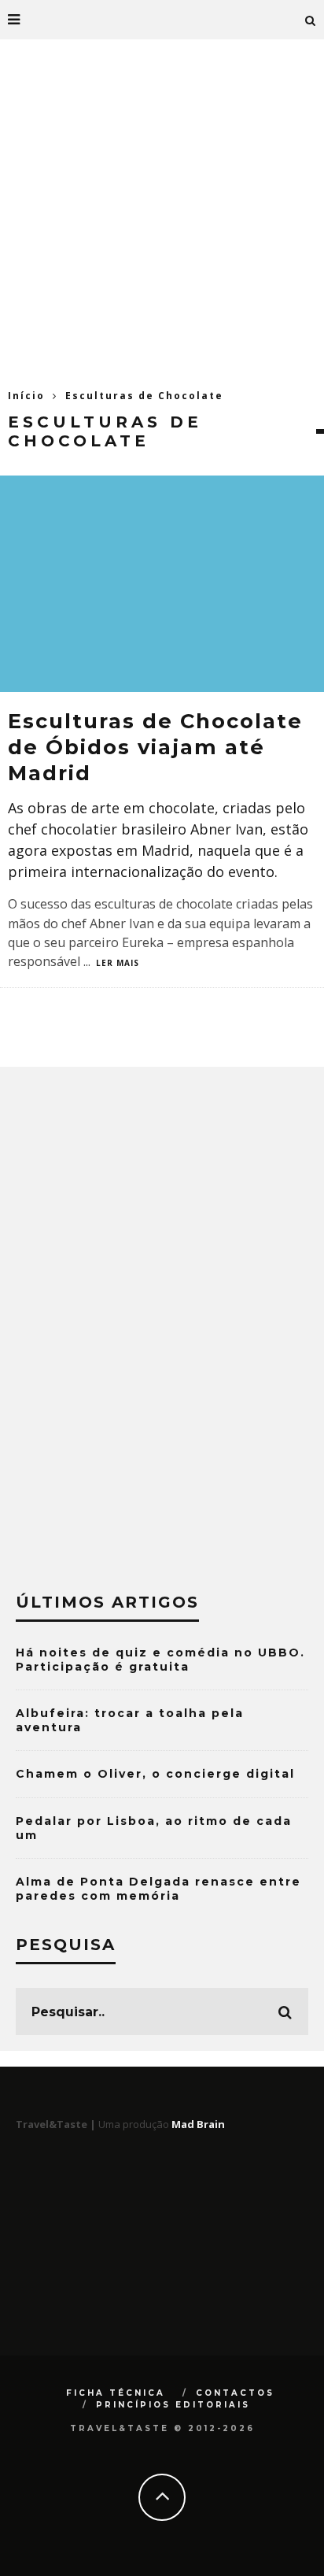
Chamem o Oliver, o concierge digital (155, 1774)
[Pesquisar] (311, 20)
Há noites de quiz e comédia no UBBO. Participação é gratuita (160, 1660)
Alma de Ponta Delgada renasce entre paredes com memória (158, 1889)
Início (26, 396)
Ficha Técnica (116, 2393)
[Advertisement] (162, 209)
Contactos (235, 2393)
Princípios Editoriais (173, 2405)
